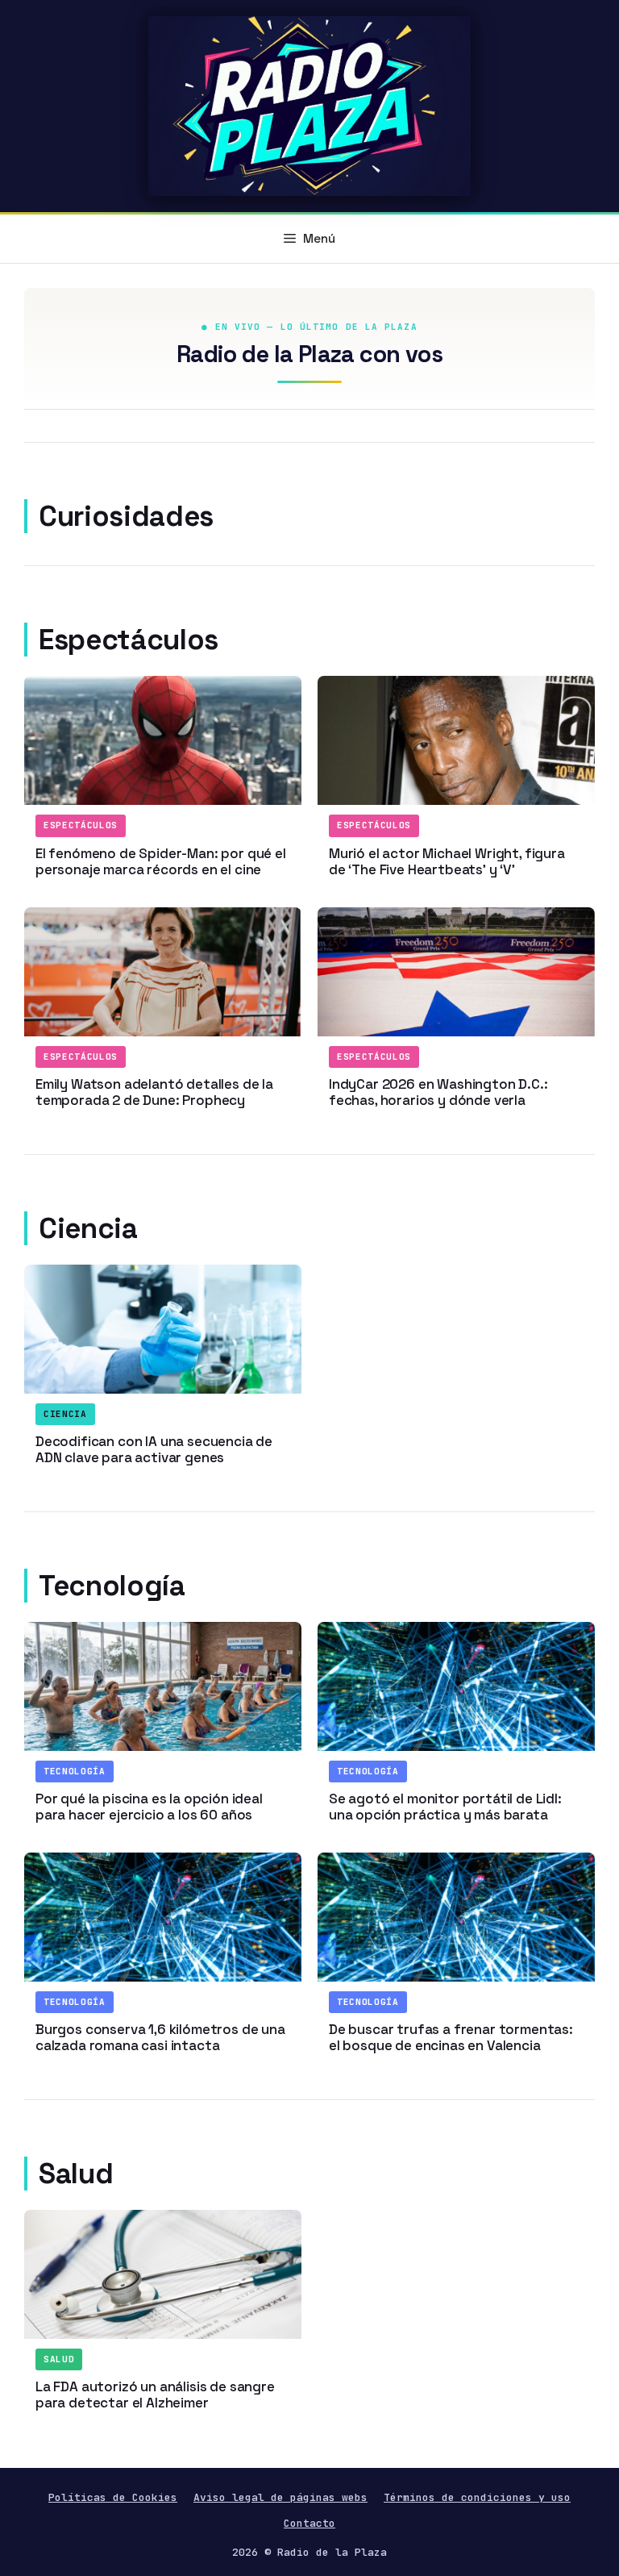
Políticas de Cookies (113, 2497)
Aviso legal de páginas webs (280, 2497)
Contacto (309, 2523)
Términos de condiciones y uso (477, 2497)
